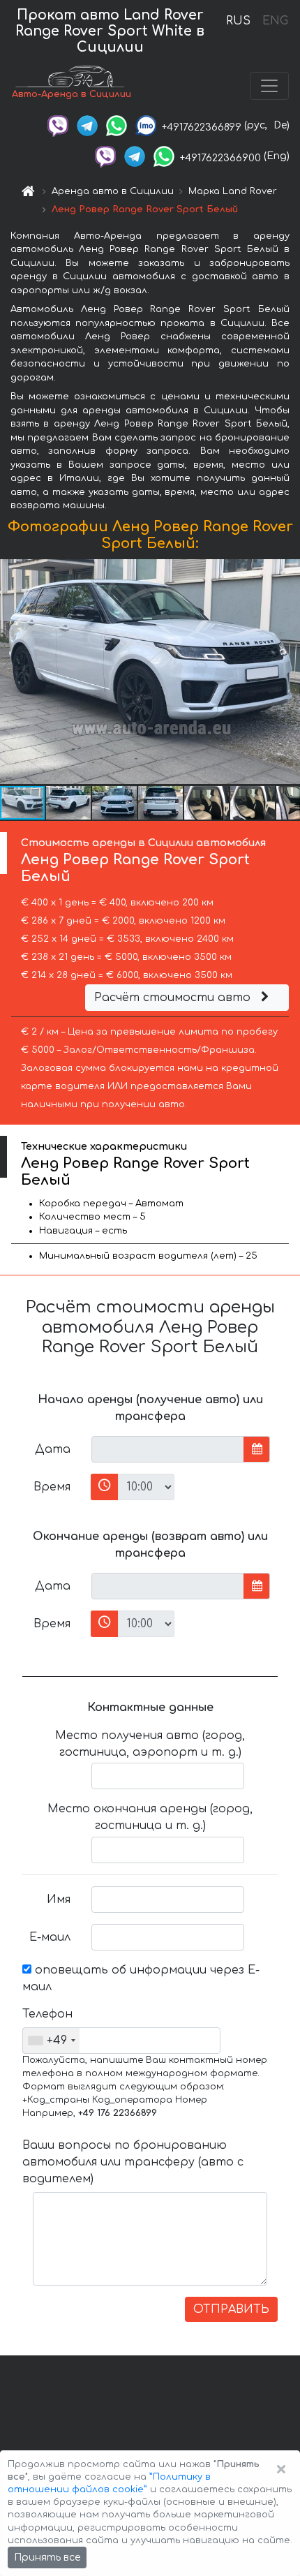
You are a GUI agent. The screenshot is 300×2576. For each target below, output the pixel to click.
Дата (53, 1449)
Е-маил (50, 1937)
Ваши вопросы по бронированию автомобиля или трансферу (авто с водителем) (133, 2162)
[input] (168, 1449)
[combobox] (51, 2041)
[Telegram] (87, 125)
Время (52, 1487)
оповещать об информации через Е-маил (141, 1978)
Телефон (47, 2014)
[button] (69, 803)
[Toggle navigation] (269, 86)
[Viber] (58, 125)
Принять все (47, 2558)
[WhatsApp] (117, 125)
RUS (238, 21)
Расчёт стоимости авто (174, 998)
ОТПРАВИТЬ (231, 2309)
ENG (275, 21)
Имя (59, 1900)
